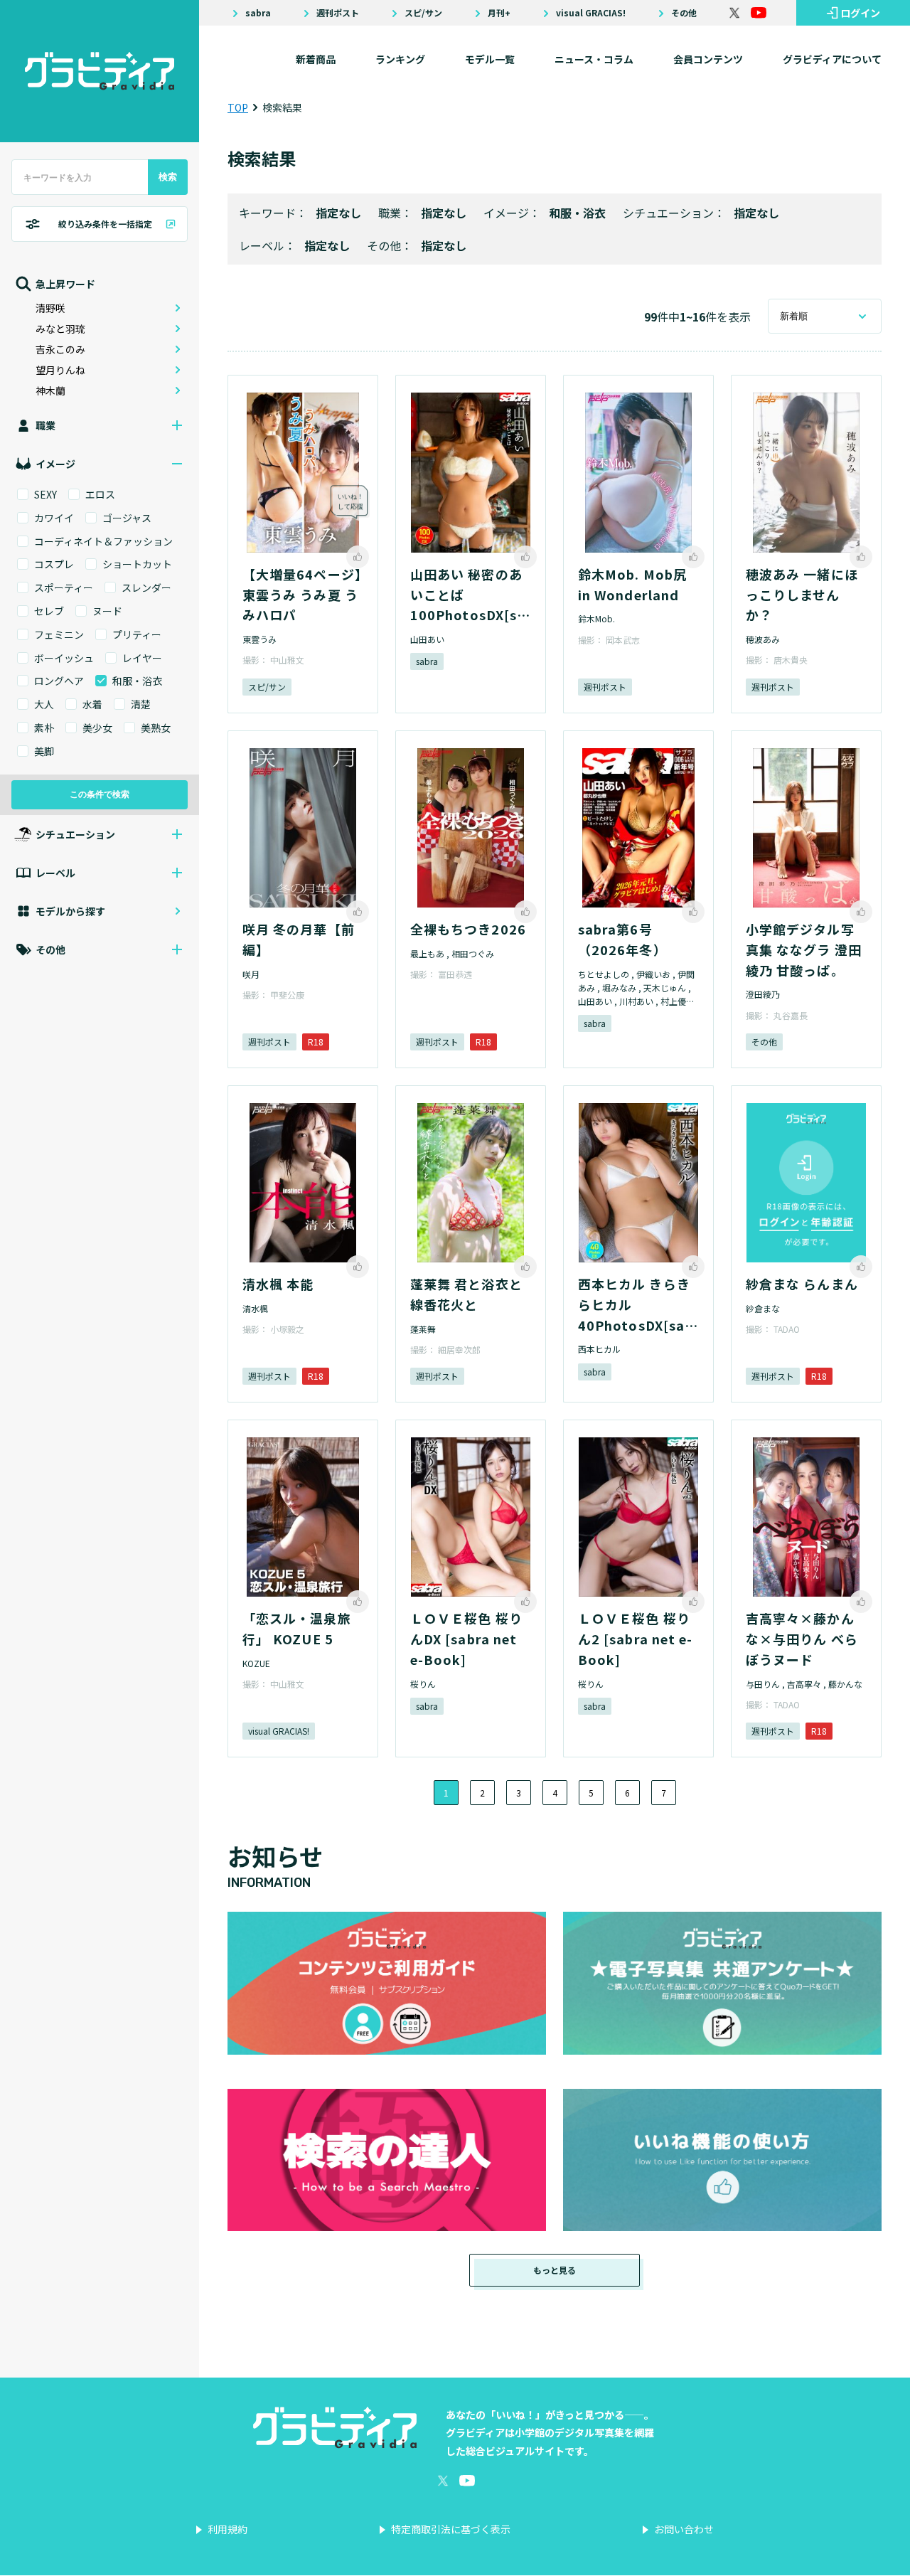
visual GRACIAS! (591, 13)
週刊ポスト (338, 13)
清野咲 (50, 308)
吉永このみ (60, 349)
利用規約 (227, 2529)
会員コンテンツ (708, 59)
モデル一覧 (490, 59)
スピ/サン (423, 13)
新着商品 (316, 59)
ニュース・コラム (594, 59)
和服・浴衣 (577, 213)
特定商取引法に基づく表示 (451, 2529)
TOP (238, 107)
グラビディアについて (832, 59)
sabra (258, 13)
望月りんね (60, 370)
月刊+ (499, 13)
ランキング (400, 59)
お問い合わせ (684, 2529)
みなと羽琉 (60, 329)
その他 (684, 13)
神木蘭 (50, 390)
